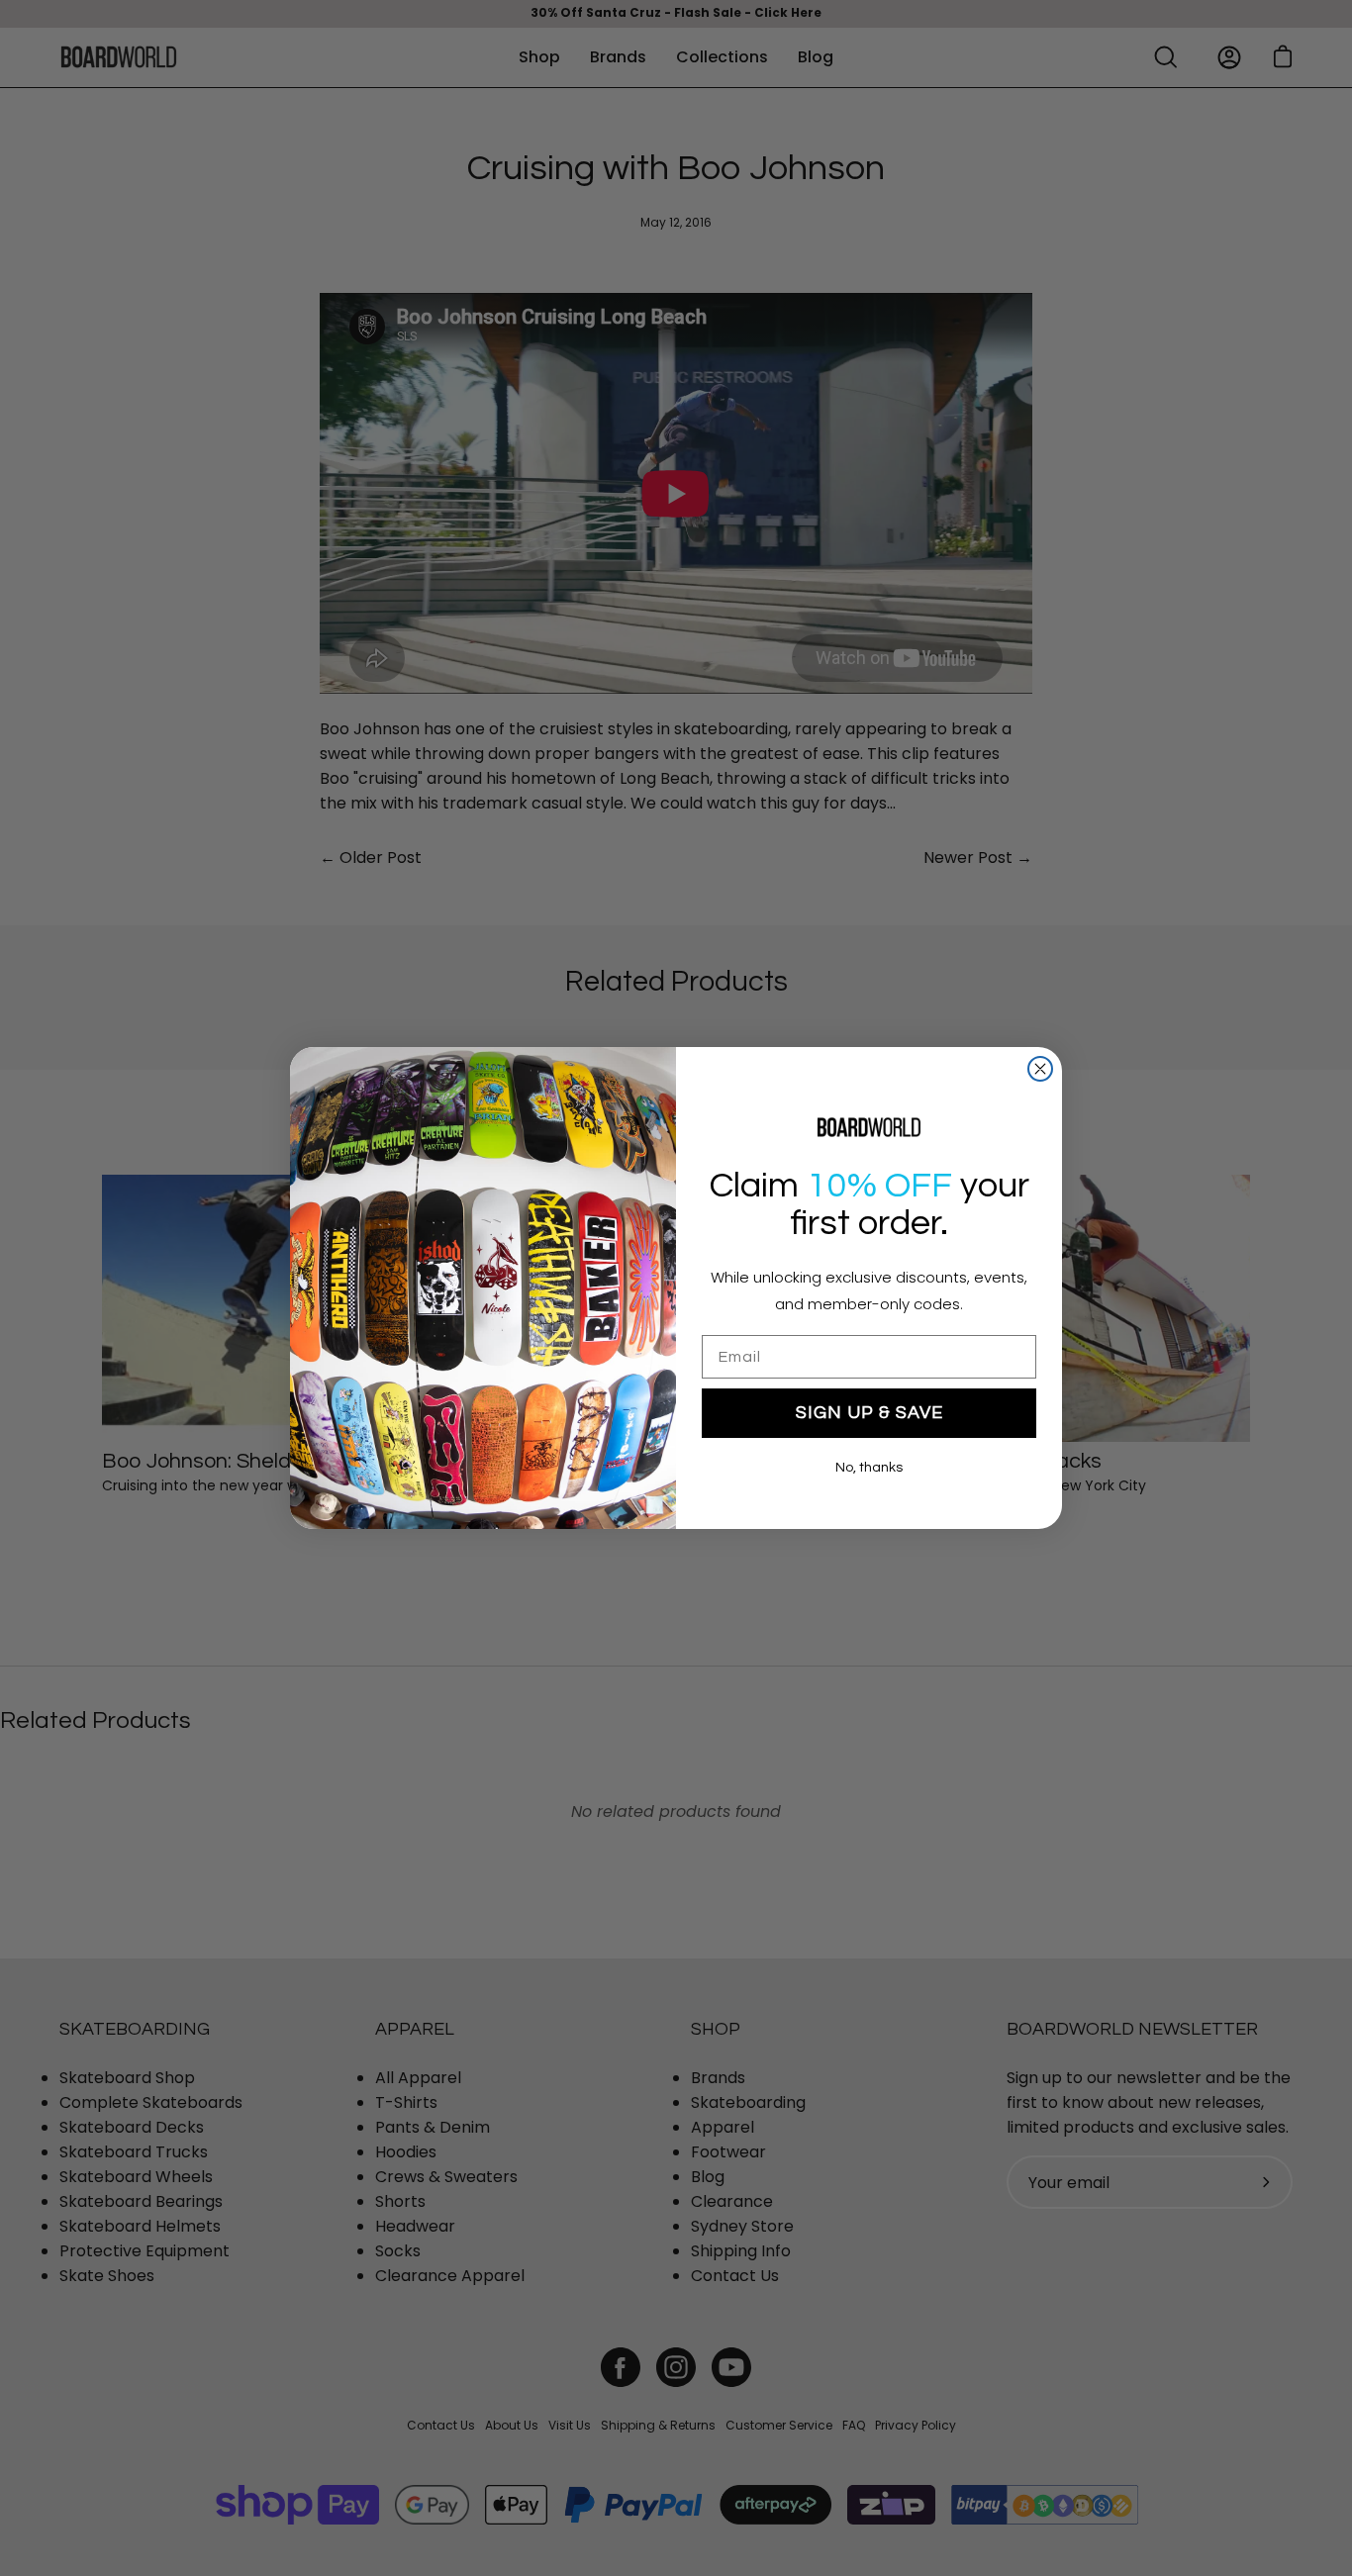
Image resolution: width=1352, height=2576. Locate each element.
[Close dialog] (1040, 1069)
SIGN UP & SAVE (869, 1413)
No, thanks (869, 1468)
